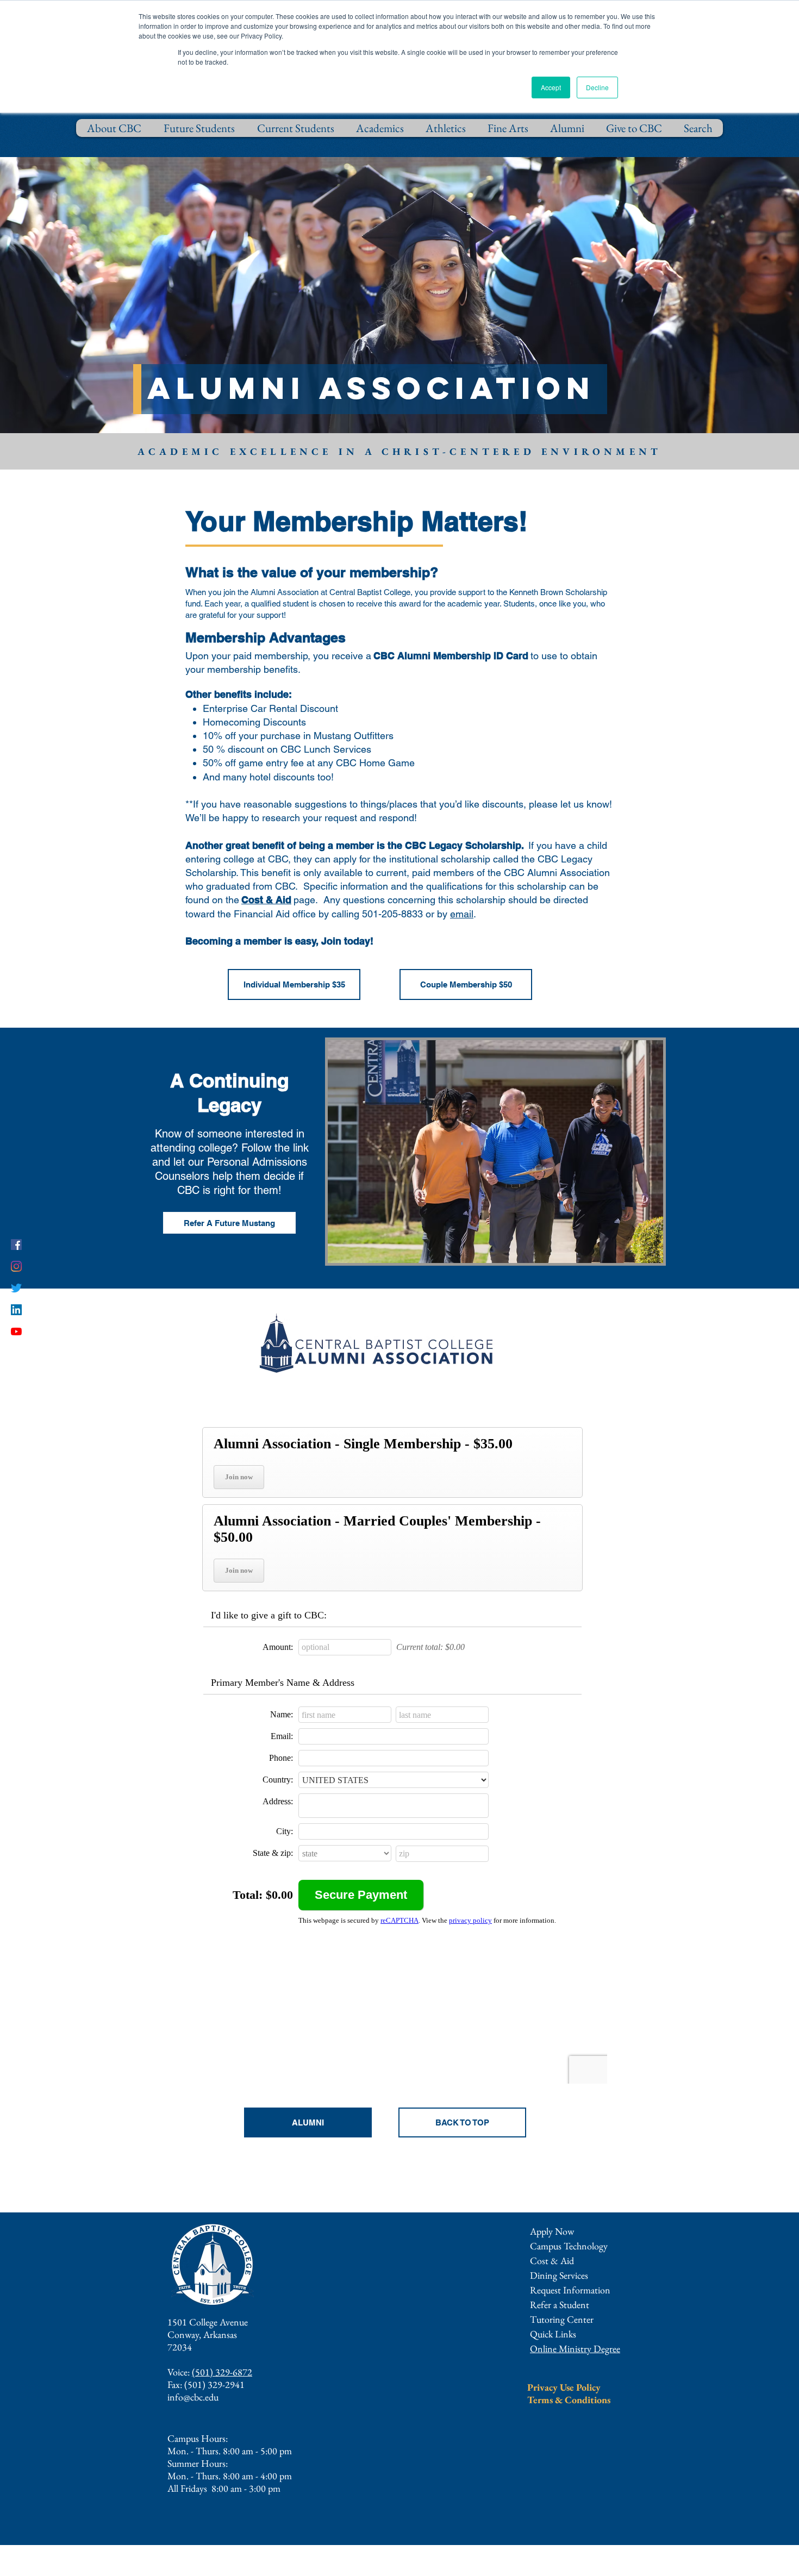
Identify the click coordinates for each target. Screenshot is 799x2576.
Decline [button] (597, 87)
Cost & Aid (552, 2261)
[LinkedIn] (16, 1310)
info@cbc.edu (193, 2397)
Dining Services (559, 2275)
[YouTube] (16, 1331)
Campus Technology (569, 2246)
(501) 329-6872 (222, 2372)
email (462, 914)
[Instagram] (16, 1266)
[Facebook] (16, 1245)
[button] (570, 2290)
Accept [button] (551, 87)
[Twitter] (16, 1288)
